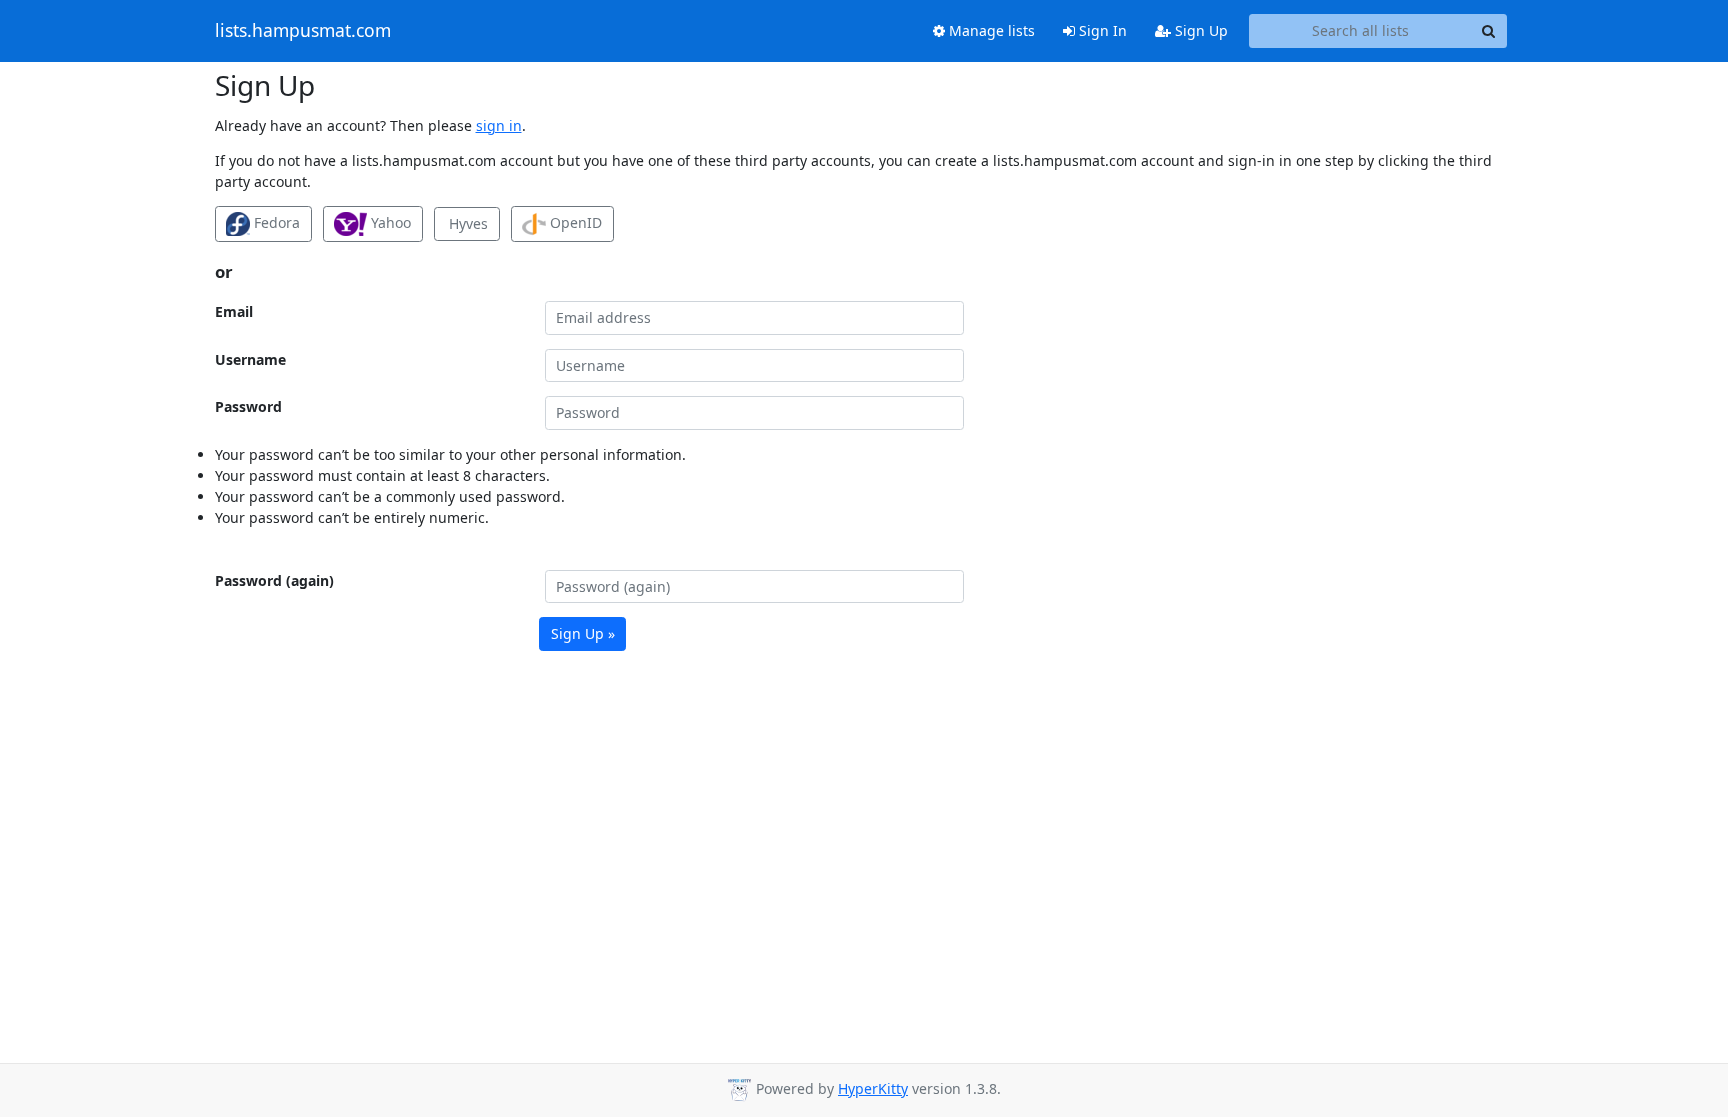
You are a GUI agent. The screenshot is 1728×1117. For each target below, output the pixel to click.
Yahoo (389, 222)
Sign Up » (583, 633)
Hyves (466, 223)
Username (250, 359)
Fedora (275, 222)
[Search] (1489, 31)
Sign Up (1199, 30)
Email (234, 311)
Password (248, 406)
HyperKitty (873, 1088)
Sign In (1101, 30)
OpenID (574, 222)
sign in (499, 125)
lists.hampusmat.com (303, 31)
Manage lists (990, 30)
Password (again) (274, 580)
